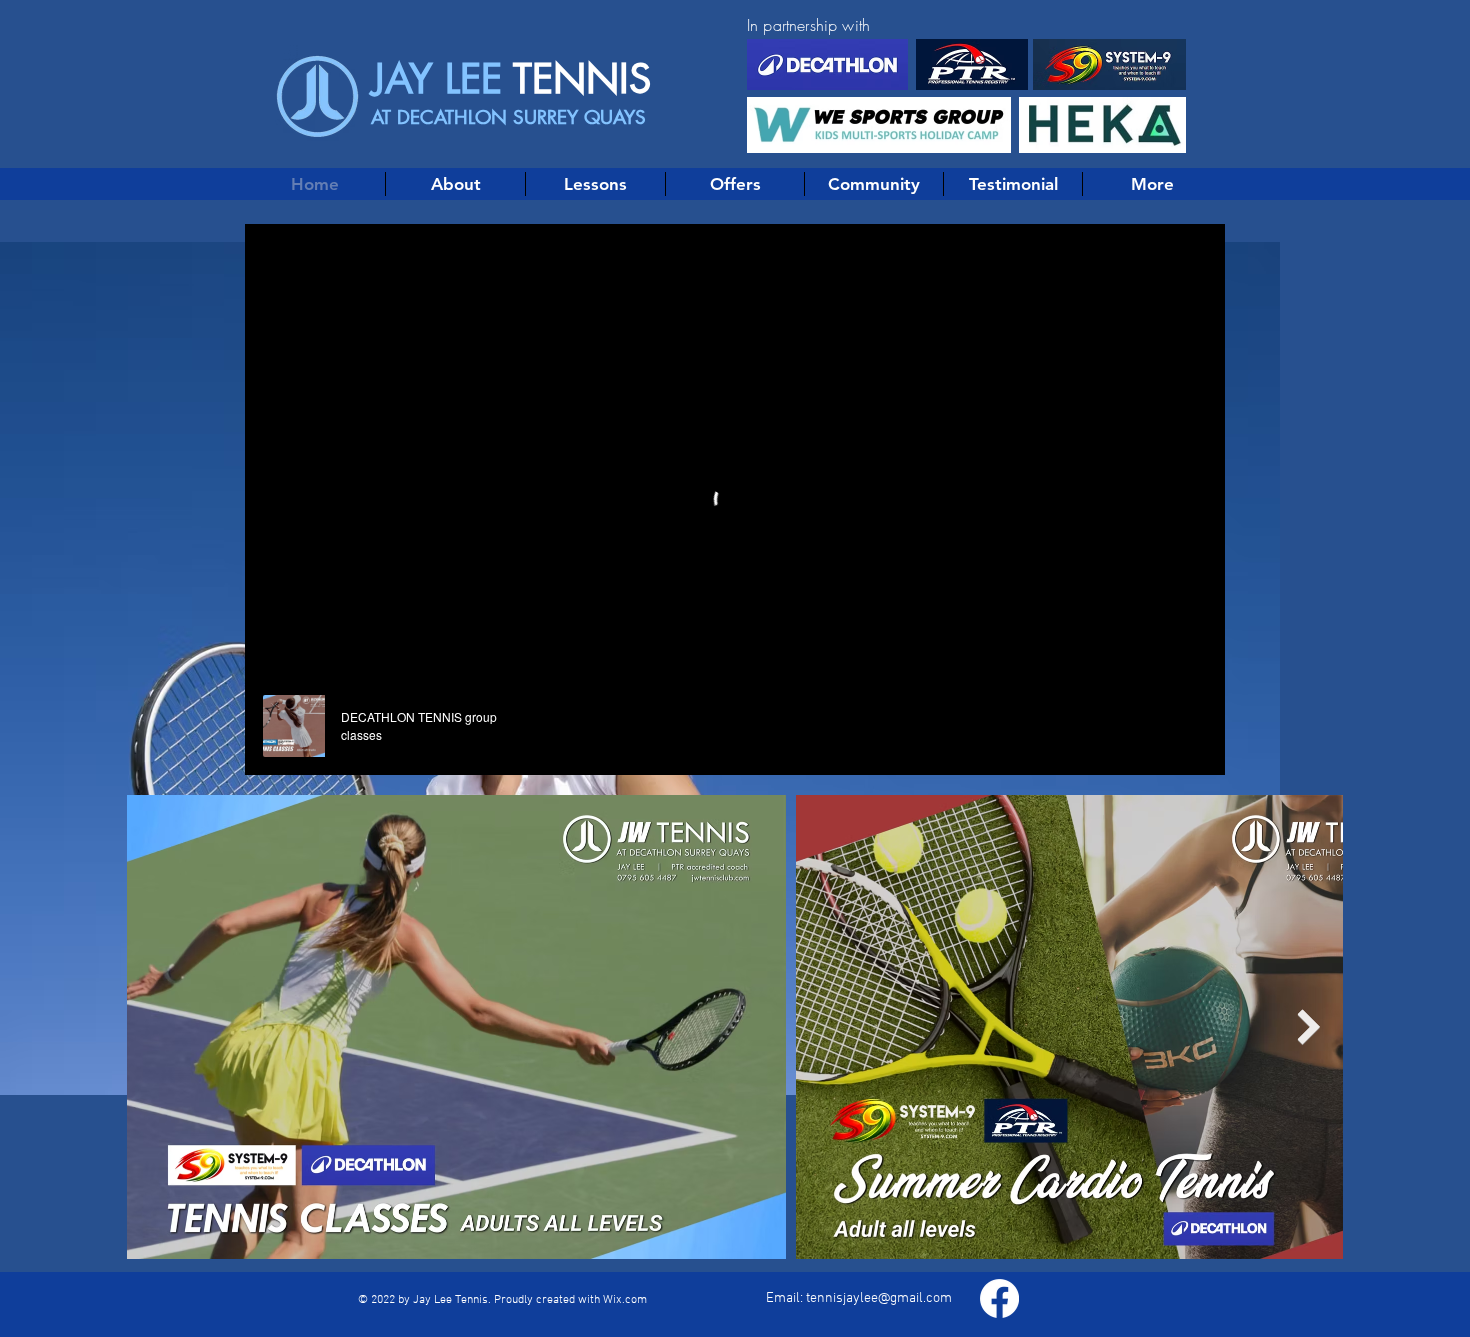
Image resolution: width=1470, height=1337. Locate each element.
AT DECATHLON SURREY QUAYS (508, 117)
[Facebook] (999, 1298)
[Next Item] (1308, 1027)
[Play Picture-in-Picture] (1164, 748)
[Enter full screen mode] (1198, 748)
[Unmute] (305, 748)
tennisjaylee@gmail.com (879, 1298)
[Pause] (271, 748)
